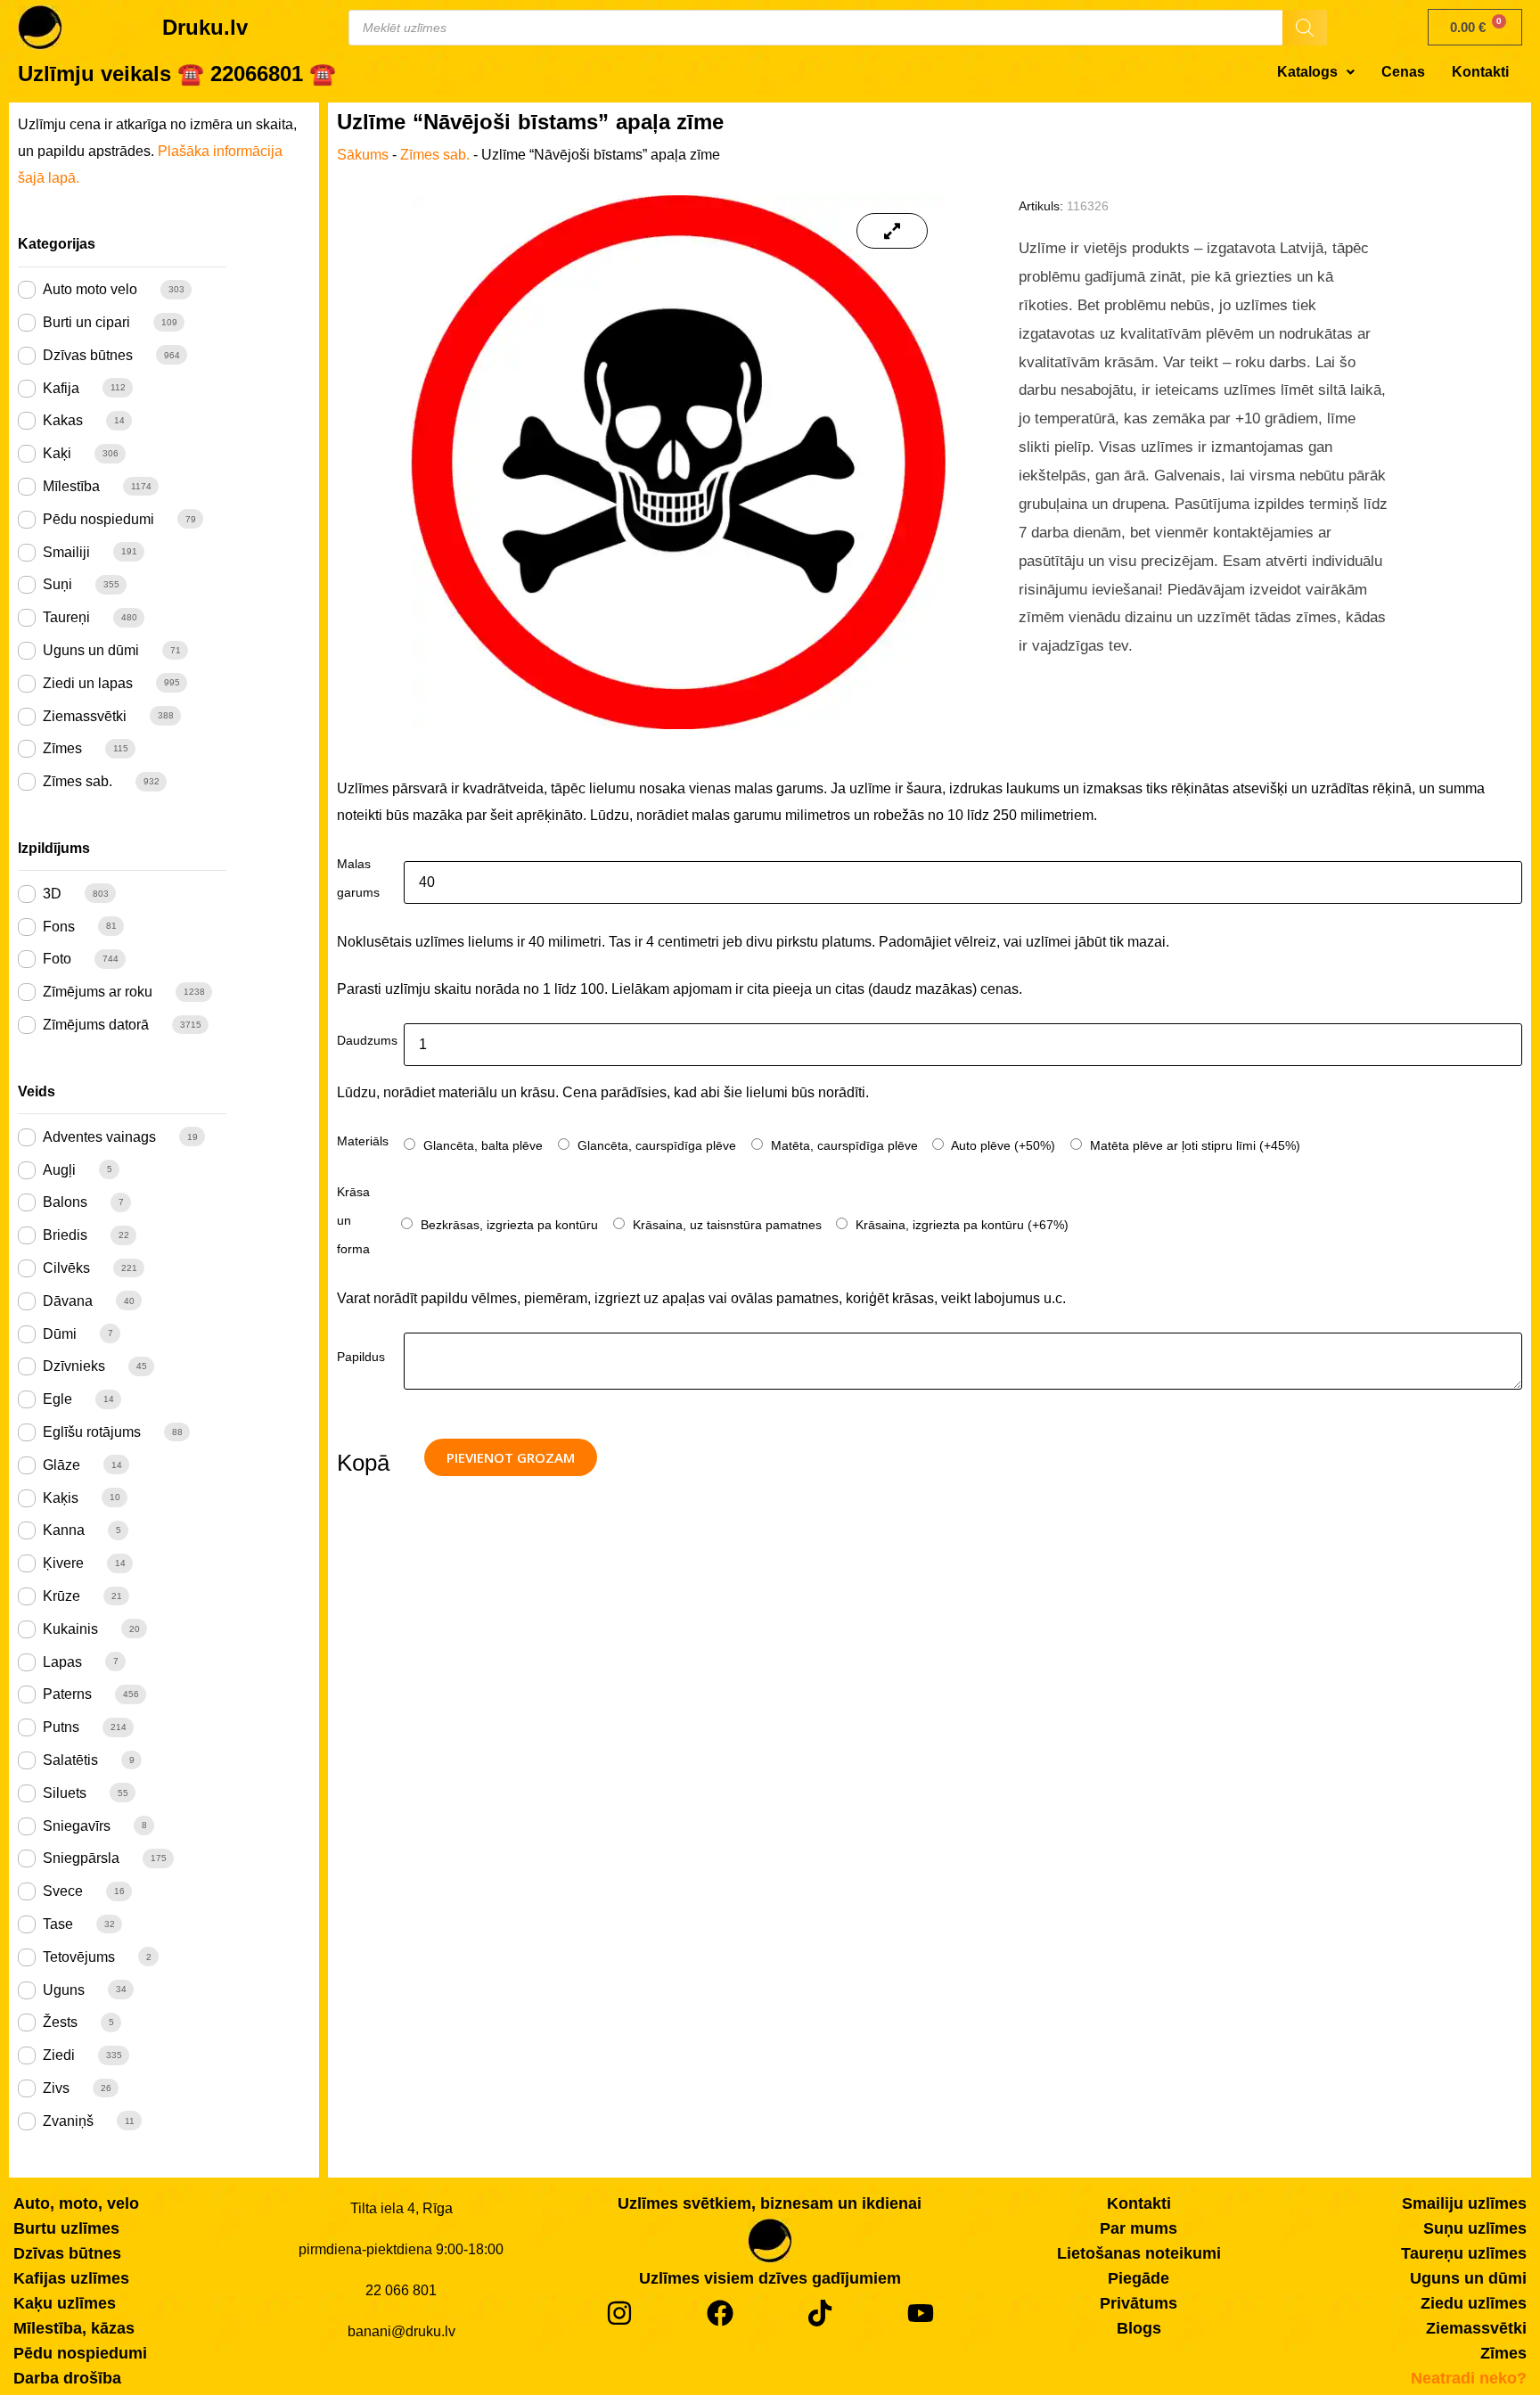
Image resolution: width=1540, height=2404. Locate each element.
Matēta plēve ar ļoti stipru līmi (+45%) (1193, 1145)
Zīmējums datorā (96, 1025)
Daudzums (367, 1040)
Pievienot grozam (511, 1457)
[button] (1316, 72)
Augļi (59, 1170)
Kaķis (61, 1498)
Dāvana (68, 1301)
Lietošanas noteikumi (1139, 2253)
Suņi (57, 584)
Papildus (361, 1357)
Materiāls (363, 1141)
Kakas (63, 420)
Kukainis (70, 1629)
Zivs (56, 2088)
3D (52, 894)
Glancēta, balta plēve (481, 1145)
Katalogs (1307, 72)
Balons (65, 1202)
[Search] (1305, 28)
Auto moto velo (90, 289)
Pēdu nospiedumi (98, 519)
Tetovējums (79, 1957)
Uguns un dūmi (91, 650)
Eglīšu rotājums (92, 1432)
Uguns (64, 1990)
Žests (60, 2022)
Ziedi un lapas (88, 683)
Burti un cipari (86, 322)
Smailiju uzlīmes (1464, 2203)
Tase (58, 1924)
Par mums (1139, 2228)
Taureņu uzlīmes (1464, 2253)
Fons (59, 927)
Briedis (65, 1235)
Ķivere (63, 1563)
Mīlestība (71, 486)
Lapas (62, 1662)
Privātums (1139, 2303)
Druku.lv (205, 27)
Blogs (1139, 2328)
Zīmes (62, 748)
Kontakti (1480, 72)
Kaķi (57, 453)
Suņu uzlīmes (1475, 2228)
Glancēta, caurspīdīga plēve (655, 1145)
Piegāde (1139, 2278)
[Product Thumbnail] (892, 231)
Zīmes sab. (78, 781)
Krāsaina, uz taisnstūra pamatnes (725, 1225)
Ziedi (59, 2055)
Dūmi (60, 1334)
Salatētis (70, 1760)
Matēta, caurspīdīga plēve (843, 1145)
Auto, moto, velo (76, 2203)
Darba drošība (67, 2378)
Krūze (61, 1596)
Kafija (61, 388)
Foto (57, 959)
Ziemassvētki (85, 716)
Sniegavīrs (77, 1826)
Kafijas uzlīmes (71, 2278)
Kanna (64, 1530)
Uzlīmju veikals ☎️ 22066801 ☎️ (177, 74)
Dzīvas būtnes (88, 355)
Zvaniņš (68, 2121)
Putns (61, 1727)
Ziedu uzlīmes (1474, 2303)
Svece (63, 1891)
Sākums (363, 155)
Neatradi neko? (1469, 2378)
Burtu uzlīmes (66, 2228)
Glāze (61, 1465)
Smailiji (66, 552)
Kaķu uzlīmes (65, 2303)
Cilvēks (66, 1268)
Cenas (1403, 72)
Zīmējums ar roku (98, 992)
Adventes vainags (99, 1137)
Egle (57, 1399)
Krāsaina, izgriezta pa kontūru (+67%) (960, 1225)
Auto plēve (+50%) (1002, 1145)
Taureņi (66, 617)
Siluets (65, 1793)
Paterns (67, 1694)
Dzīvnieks (74, 1366)
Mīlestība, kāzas (74, 2328)
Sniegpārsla (81, 1858)
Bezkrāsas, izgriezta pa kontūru (508, 1225)
